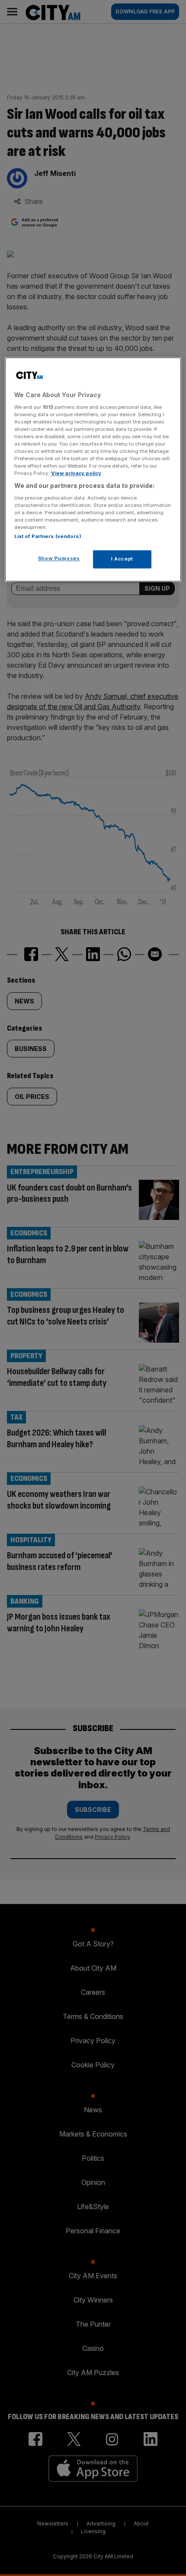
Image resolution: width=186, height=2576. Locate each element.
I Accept (122, 559)
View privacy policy (76, 474)
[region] (93, 470)
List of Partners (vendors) (48, 537)
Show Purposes (59, 559)
